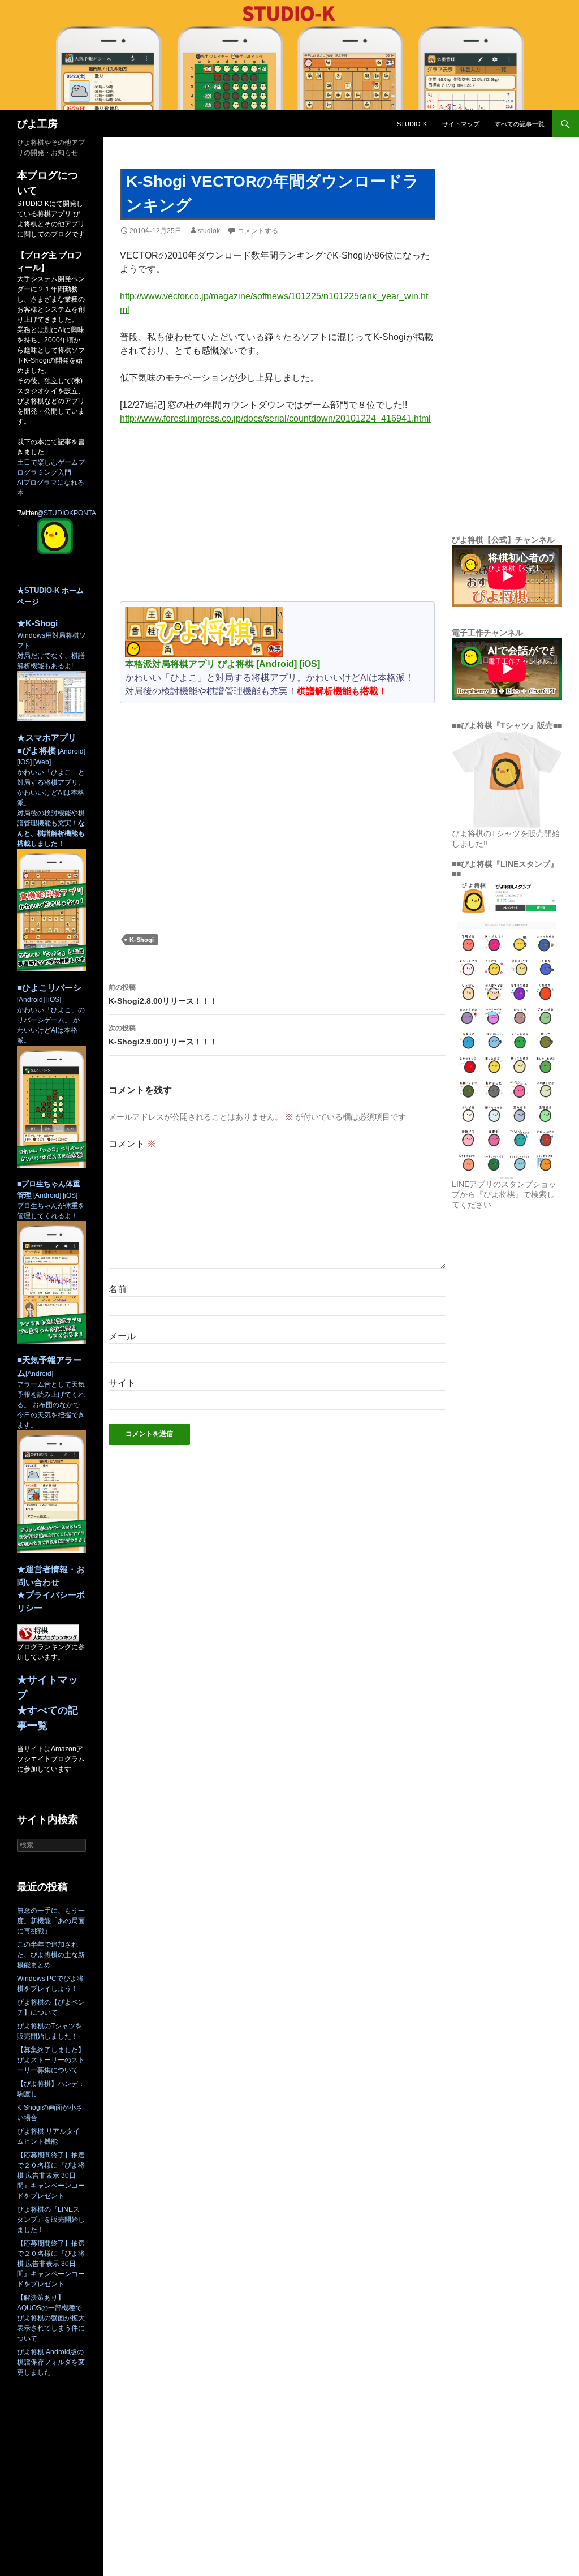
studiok (209, 231)
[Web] (41, 762)
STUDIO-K (412, 124)
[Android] (276, 664)
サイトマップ (461, 124)
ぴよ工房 (37, 124)
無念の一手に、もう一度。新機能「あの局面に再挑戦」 (51, 1921)
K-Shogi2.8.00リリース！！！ (163, 994)
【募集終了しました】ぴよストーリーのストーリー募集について (51, 2060)
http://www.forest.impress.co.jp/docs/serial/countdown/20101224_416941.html (275, 418)
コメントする (258, 231)
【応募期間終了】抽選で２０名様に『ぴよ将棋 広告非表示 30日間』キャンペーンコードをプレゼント (51, 2175)
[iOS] (310, 664)
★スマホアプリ (47, 737)
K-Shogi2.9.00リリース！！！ (163, 1035)
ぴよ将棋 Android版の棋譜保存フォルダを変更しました (51, 2362)
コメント (132, 1144)
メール (122, 1336)
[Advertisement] (277, 518)
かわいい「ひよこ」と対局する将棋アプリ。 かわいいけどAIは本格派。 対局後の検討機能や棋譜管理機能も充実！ (51, 808)
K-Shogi (142, 940)
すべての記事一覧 (520, 124)
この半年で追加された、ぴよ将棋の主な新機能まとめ (51, 1955)
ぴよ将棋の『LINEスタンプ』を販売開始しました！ (51, 2220)
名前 (118, 1289)
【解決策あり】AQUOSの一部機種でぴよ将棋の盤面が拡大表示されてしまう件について (51, 2318)
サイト (122, 1383)
